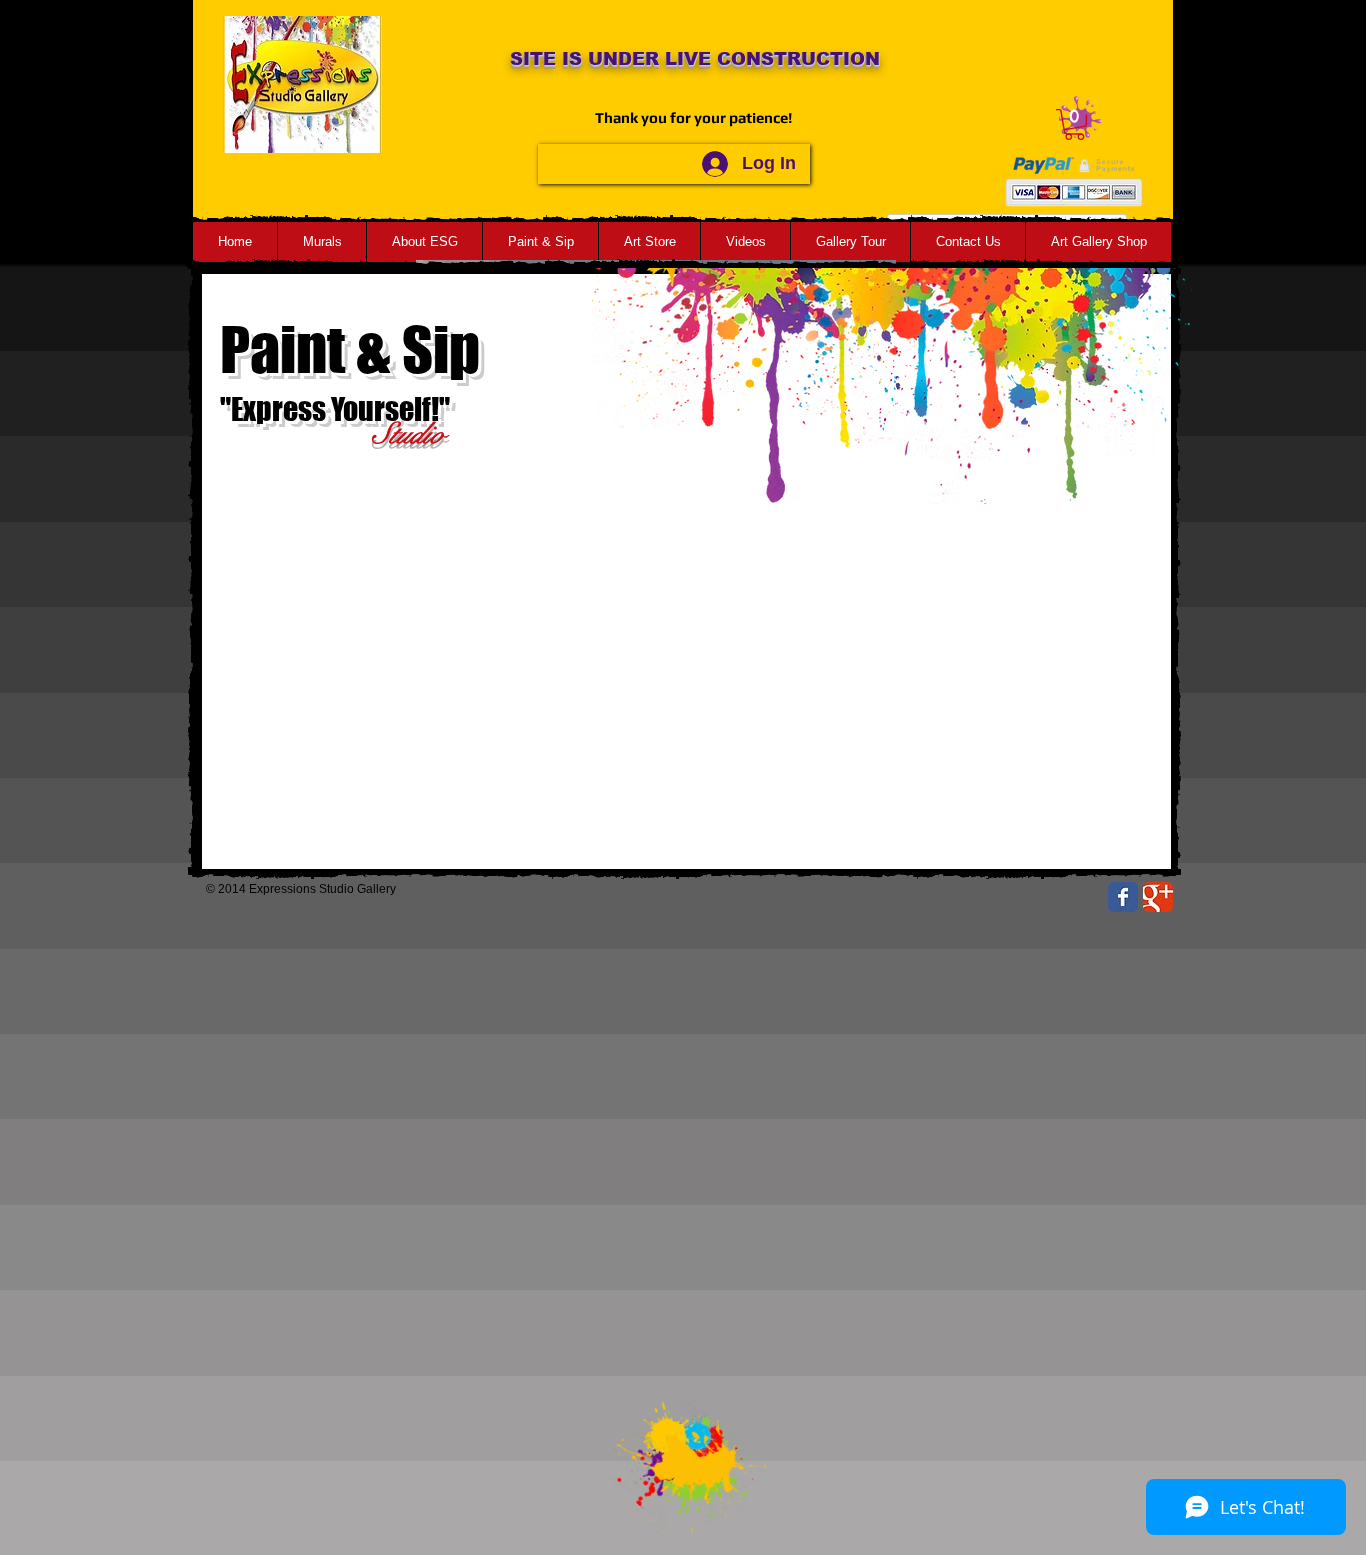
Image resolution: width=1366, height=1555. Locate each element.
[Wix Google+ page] (1158, 897)
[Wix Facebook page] (1123, 897)
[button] (1074, 124)
